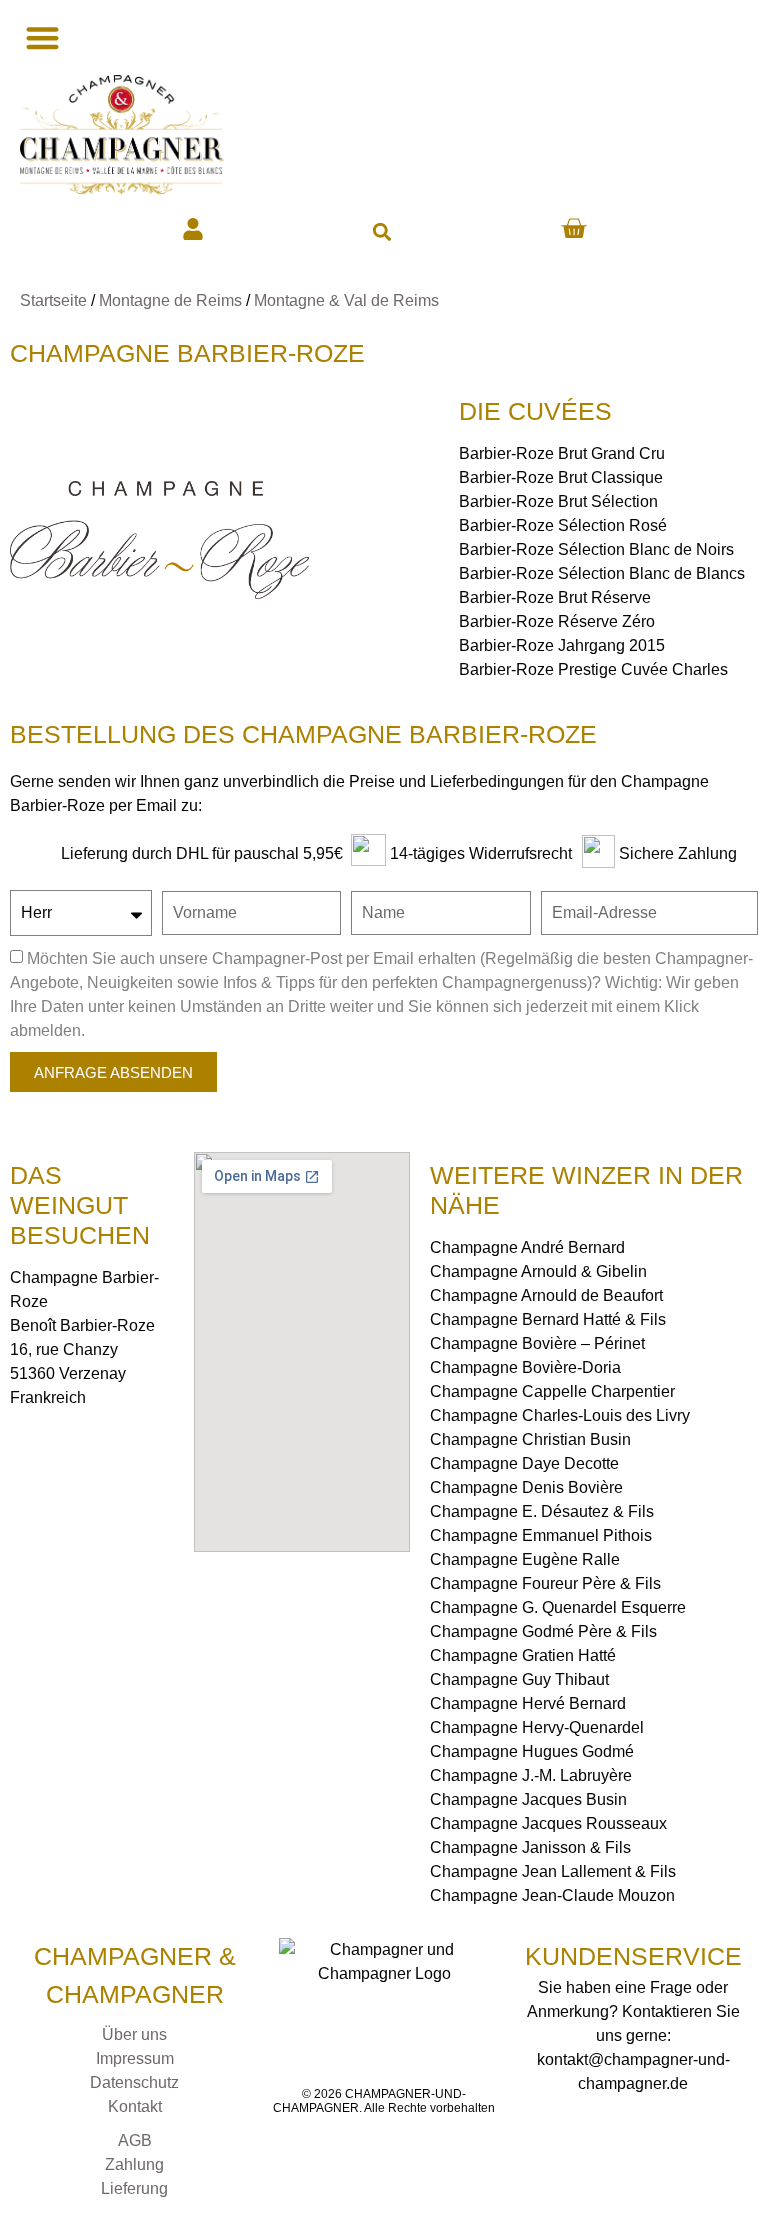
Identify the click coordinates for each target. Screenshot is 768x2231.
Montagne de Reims (170, 300)
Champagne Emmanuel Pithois (541, 1535)
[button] (381, 231)
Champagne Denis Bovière (526, 1487)
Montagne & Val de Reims (346, 300)
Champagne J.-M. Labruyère (531, 1775)
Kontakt (135, 2106)
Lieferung (134, 2188)
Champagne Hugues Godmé (532, 1751)
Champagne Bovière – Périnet (537, 1343)
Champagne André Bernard (527, 1247)
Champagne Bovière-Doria (525, 1367)
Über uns (134, 2034)
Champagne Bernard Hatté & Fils (548, 1319)
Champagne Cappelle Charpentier (552, 1391)
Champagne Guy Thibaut (519, 1679)
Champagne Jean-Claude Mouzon (552, 1895)
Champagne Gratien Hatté (523, 1655)
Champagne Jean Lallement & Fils (553, 1871)
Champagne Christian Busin (530, 1439)
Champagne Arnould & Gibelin (538, 1271)
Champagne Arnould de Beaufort (546, 1295)
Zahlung (134, 2164)
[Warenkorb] (573, 228)
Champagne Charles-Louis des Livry (560, 1415)
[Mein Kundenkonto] (193, 229)
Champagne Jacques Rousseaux (548, 1823)
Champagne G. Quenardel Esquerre (558, 1607)
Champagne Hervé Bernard (528, 1703)
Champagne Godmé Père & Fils (543, 1631)
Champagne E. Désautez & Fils (542, 1511)
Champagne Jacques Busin (528, 1799)
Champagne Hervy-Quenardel (537, 1727)
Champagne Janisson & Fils (530, 1847)
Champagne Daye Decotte (524, 1463)
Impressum (135, 2058)
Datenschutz (134, 2082)
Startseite (53, 300)
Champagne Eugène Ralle (525, 1559)
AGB (135, 2140)
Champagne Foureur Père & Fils (545, 1583)
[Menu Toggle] (40, 37)
